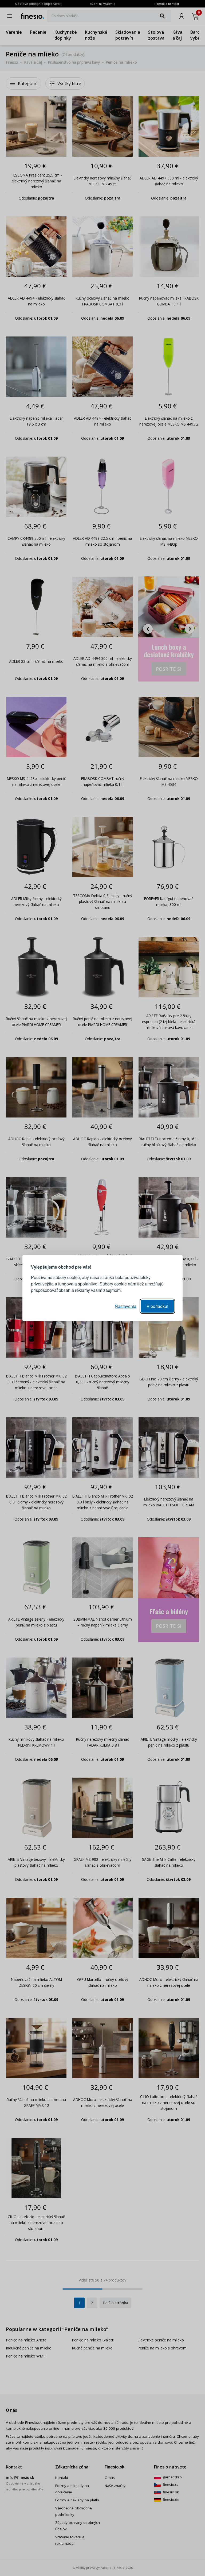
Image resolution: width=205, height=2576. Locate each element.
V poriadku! (157, 1306)
